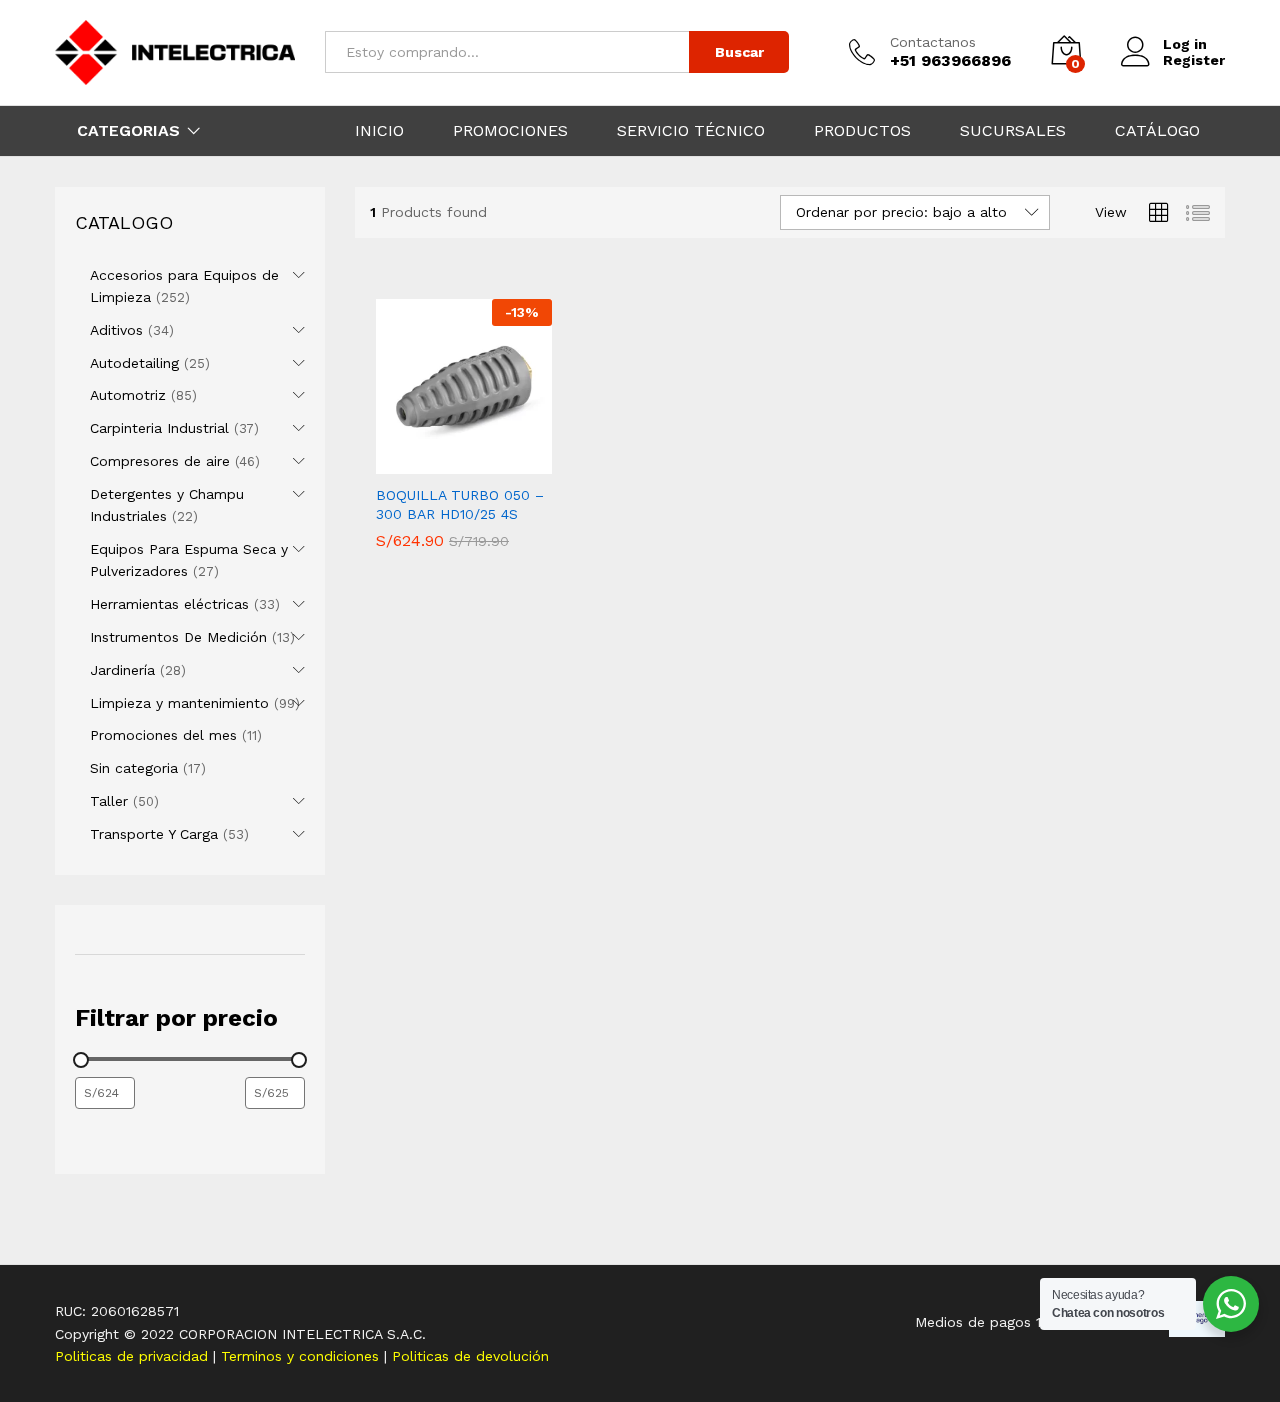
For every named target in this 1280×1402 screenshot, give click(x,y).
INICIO (379, 131)
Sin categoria (134, 768)
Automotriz (128, 395)
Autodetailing (134, 363)
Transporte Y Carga (154, 834)
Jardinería (122, 670)
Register (1194, 60)
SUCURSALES (1013, 131)
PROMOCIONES (510, 131)
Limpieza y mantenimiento (179, 703)
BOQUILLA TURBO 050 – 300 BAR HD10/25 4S (460, 504)
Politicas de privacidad (134, 1356)
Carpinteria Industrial (159, 428)
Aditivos (116, 330)
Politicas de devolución (470, 1356)
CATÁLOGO (1157, 131)
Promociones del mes (163, 735)
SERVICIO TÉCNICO (691, 131)
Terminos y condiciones (302, 1356)
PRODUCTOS (862, 131)
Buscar (739, 52)
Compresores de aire (160, 461)
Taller (109, 801)
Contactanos (933, 42)
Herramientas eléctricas (169, 604)
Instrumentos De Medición (178, 637)
